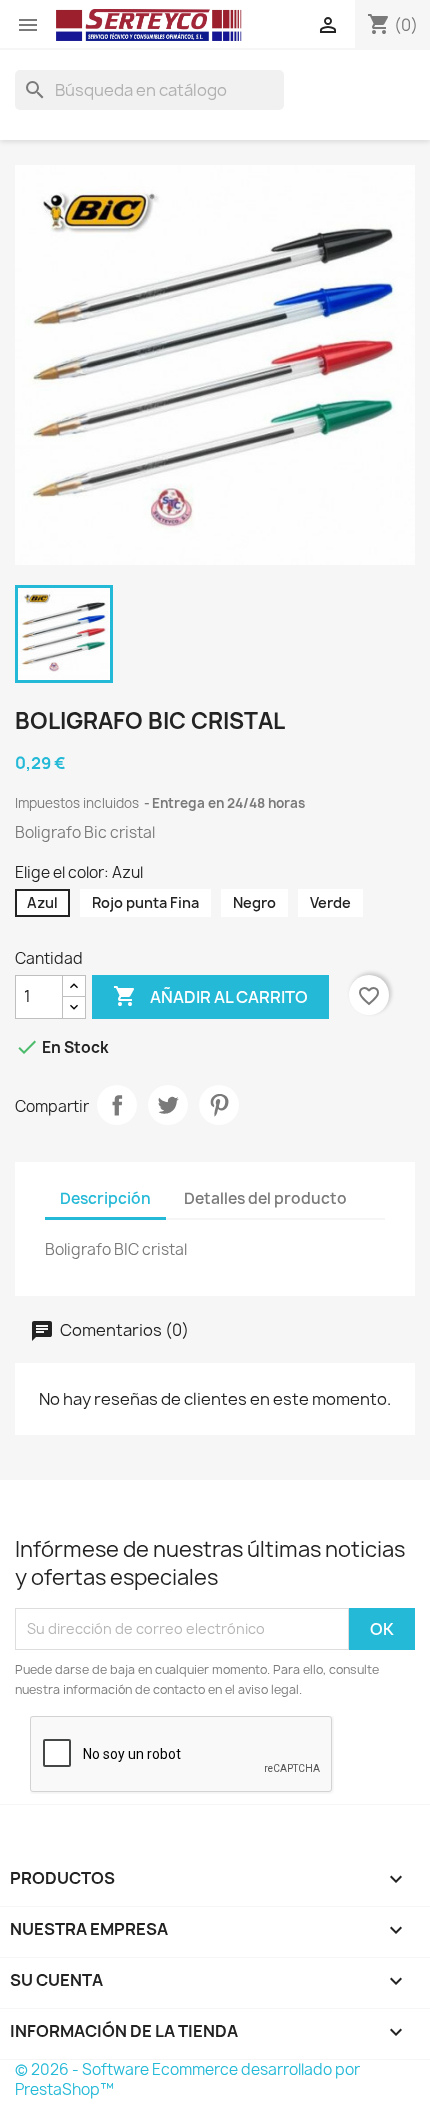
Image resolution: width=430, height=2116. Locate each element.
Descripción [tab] (105, 1198)
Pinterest (219, 1105)
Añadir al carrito (210, 996)
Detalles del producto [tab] (265, 1198)
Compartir (117, 1105)
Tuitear (168, 1105)
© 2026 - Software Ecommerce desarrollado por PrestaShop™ (187, 2079)
